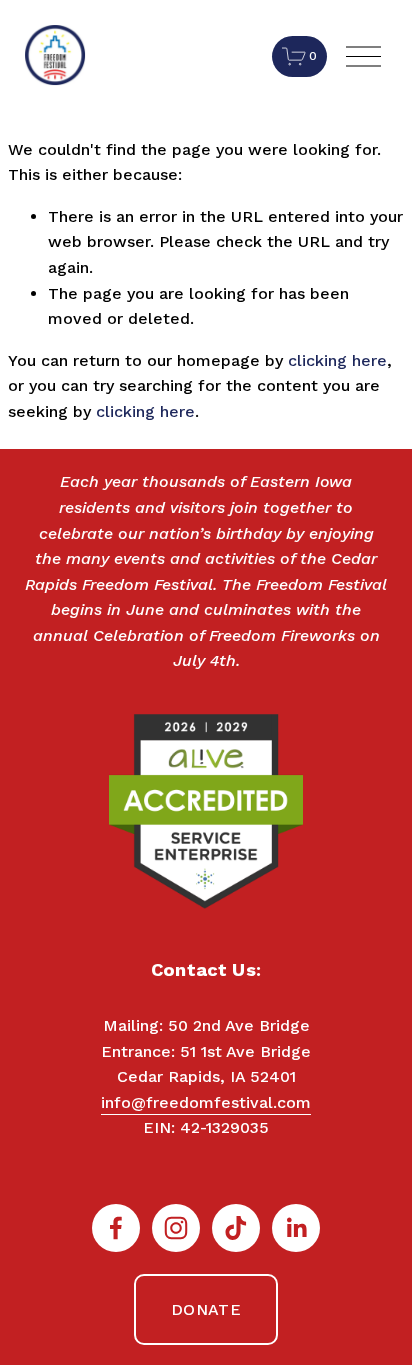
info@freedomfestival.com (206, 1102)
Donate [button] (206, 1309)
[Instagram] (176, 1228)
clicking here (337, 360)
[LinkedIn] (296, 1228)
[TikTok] (236, 1228)
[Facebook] (116, 1228)
